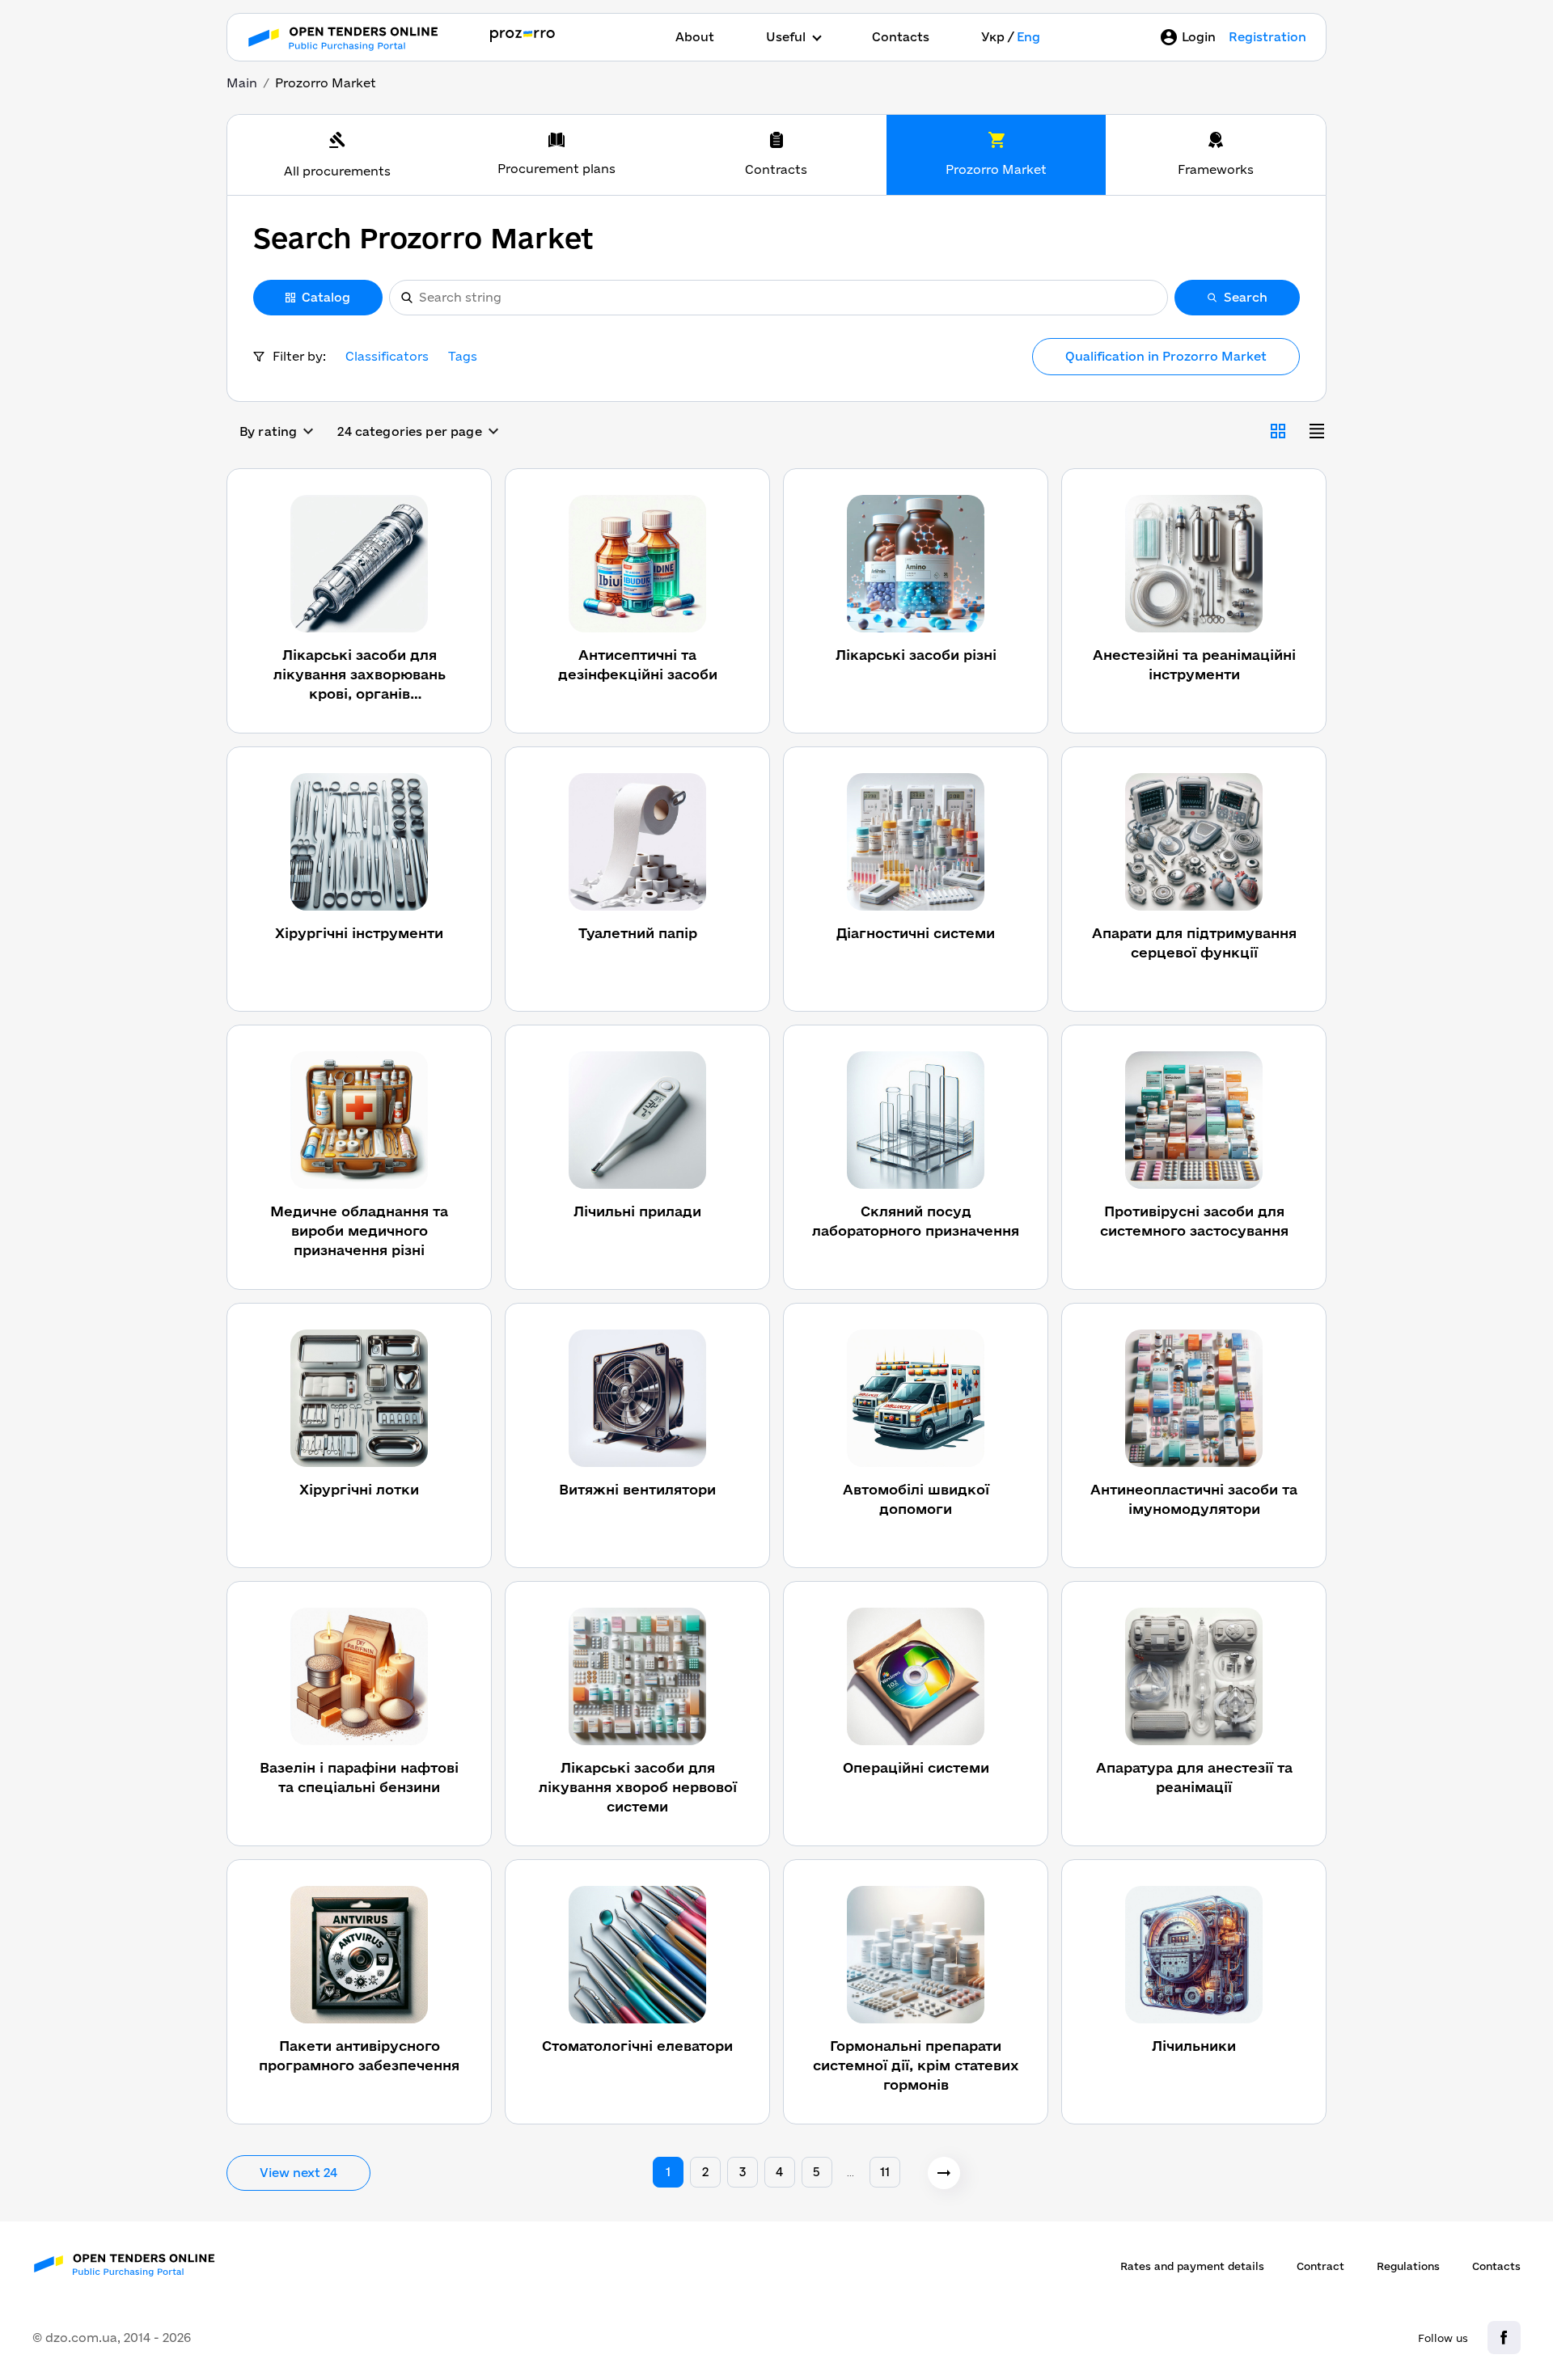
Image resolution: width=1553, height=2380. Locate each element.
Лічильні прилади (637, 1211)
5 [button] (817, 2172)
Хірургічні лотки (359, 1489)
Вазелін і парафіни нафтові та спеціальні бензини (359, 1777)
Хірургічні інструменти (359, 933)
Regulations (1408, 2266)
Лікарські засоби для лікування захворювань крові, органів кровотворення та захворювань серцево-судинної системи (360, 675)
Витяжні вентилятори (637, 1489)
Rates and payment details (1192, 2266)
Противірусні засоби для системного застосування (1194, 1221)
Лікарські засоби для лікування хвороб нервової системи (638, 1787)
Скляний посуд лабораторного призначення (916, 1221)
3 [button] (743, 2172)
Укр (993, 37)
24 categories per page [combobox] (409, 431)
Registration (1267, 37)
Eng (1028, 37)
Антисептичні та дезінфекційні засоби (638, 664)
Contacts (901, 37)
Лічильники (1194, 2046)
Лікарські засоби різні (916, 655)
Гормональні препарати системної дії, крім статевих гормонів (916, 2065)
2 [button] (705, 2172)
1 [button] (668, 2172)
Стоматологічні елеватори (637, 2046)
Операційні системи (916, 1767)
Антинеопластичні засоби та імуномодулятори (1194, 1499)
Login (1199, 37)
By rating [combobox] (268, 431)
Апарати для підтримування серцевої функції (1194, 943)
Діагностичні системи (916, 933)
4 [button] (779, 2172)
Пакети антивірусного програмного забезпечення (359, 2055)
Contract (1320, 2266)
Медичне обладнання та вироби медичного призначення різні (359, 1230)
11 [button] (885, 2172)
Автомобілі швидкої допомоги (916, 1499)
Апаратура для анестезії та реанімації (1194, 1777)
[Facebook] (1504, 2338)
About (695, 37)
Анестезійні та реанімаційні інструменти (1194, 664)
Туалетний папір (638, 933)
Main (242, 83)
